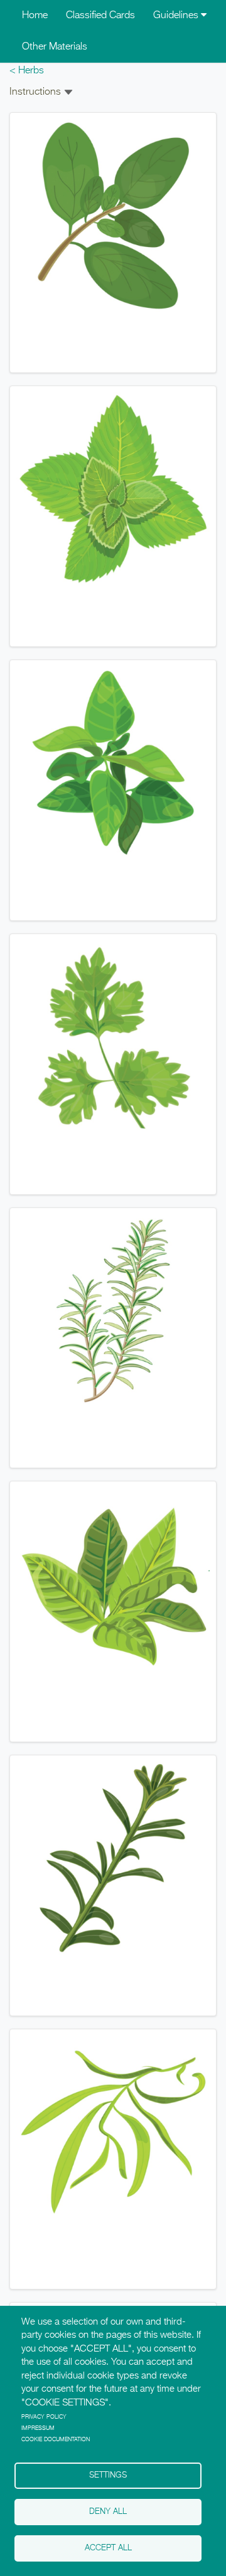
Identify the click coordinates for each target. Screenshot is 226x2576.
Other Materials (55, 47)
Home (35, 16)
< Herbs (27, 71)
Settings (108, 2475)
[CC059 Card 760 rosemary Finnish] (113, 1311)
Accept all (108, 2548)
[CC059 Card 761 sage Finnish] (113, 1584)
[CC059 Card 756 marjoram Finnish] (113, 216)
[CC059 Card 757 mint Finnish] (113, 490)
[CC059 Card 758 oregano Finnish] (113, 763)
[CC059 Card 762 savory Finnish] (113, 1858)
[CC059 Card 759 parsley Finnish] (113, 1037)
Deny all (108, 2512)
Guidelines (177, 16)
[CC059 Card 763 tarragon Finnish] (113, 2132)
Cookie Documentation (56, 2440)
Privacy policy (44, 2417)
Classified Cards (100, 16)
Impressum (38, 2428)
